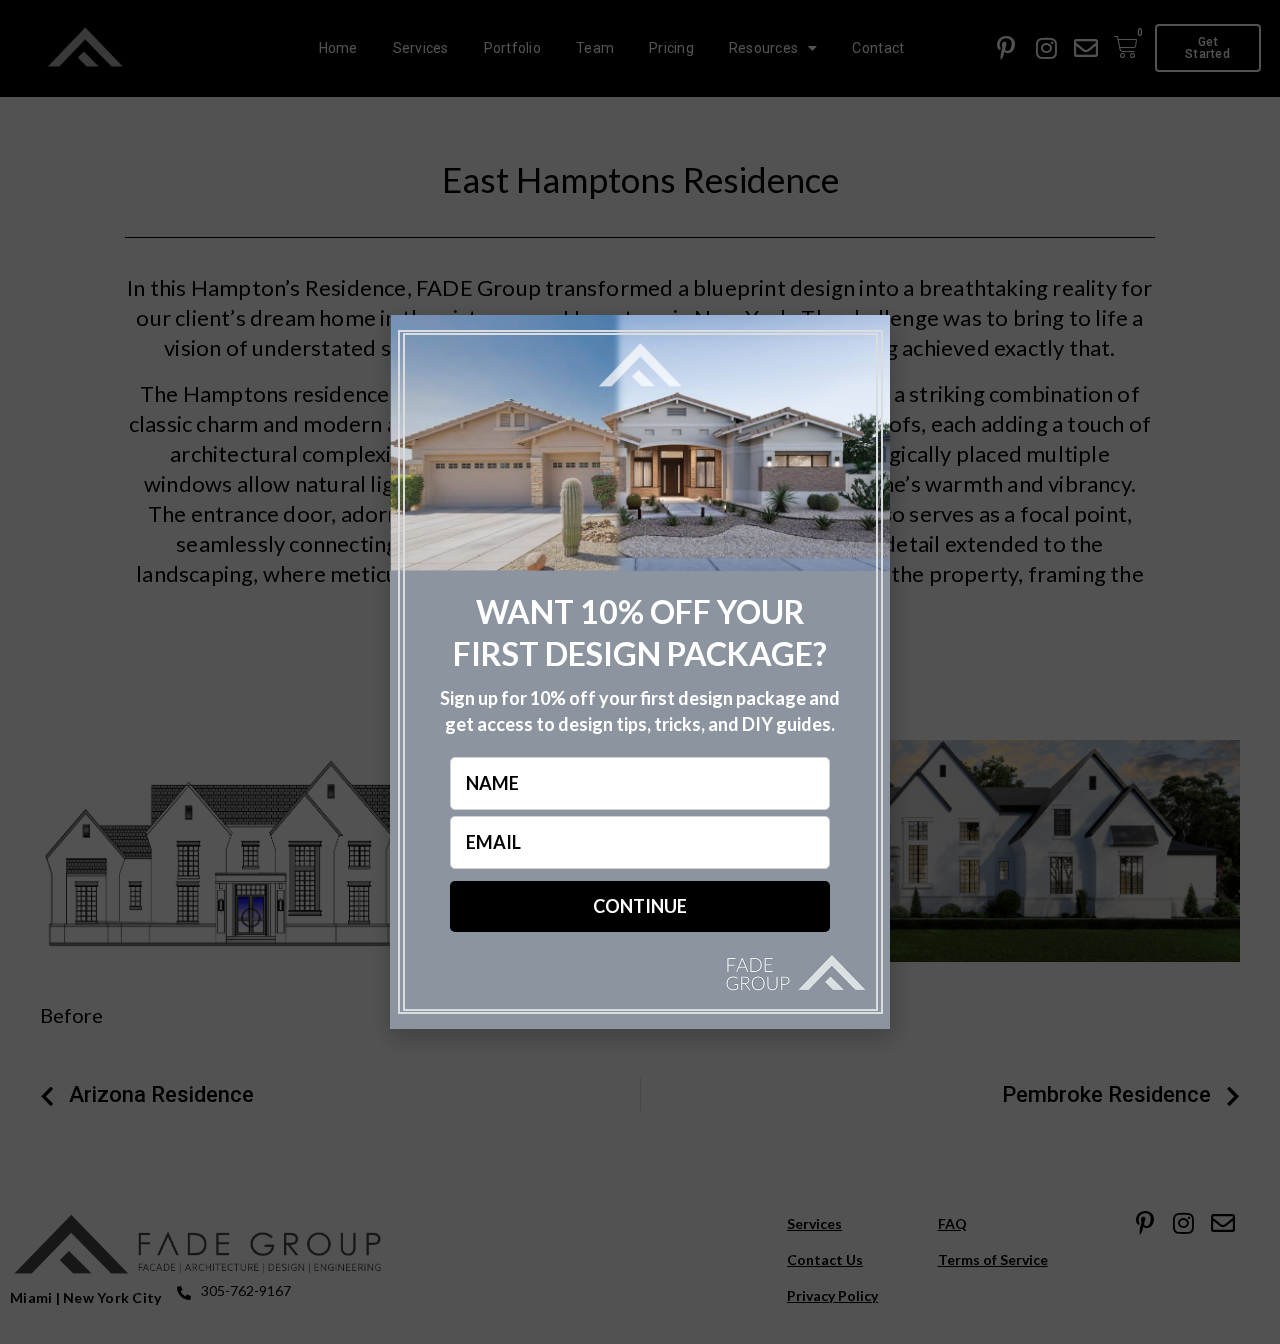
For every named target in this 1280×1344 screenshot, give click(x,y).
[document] (640, 672)
